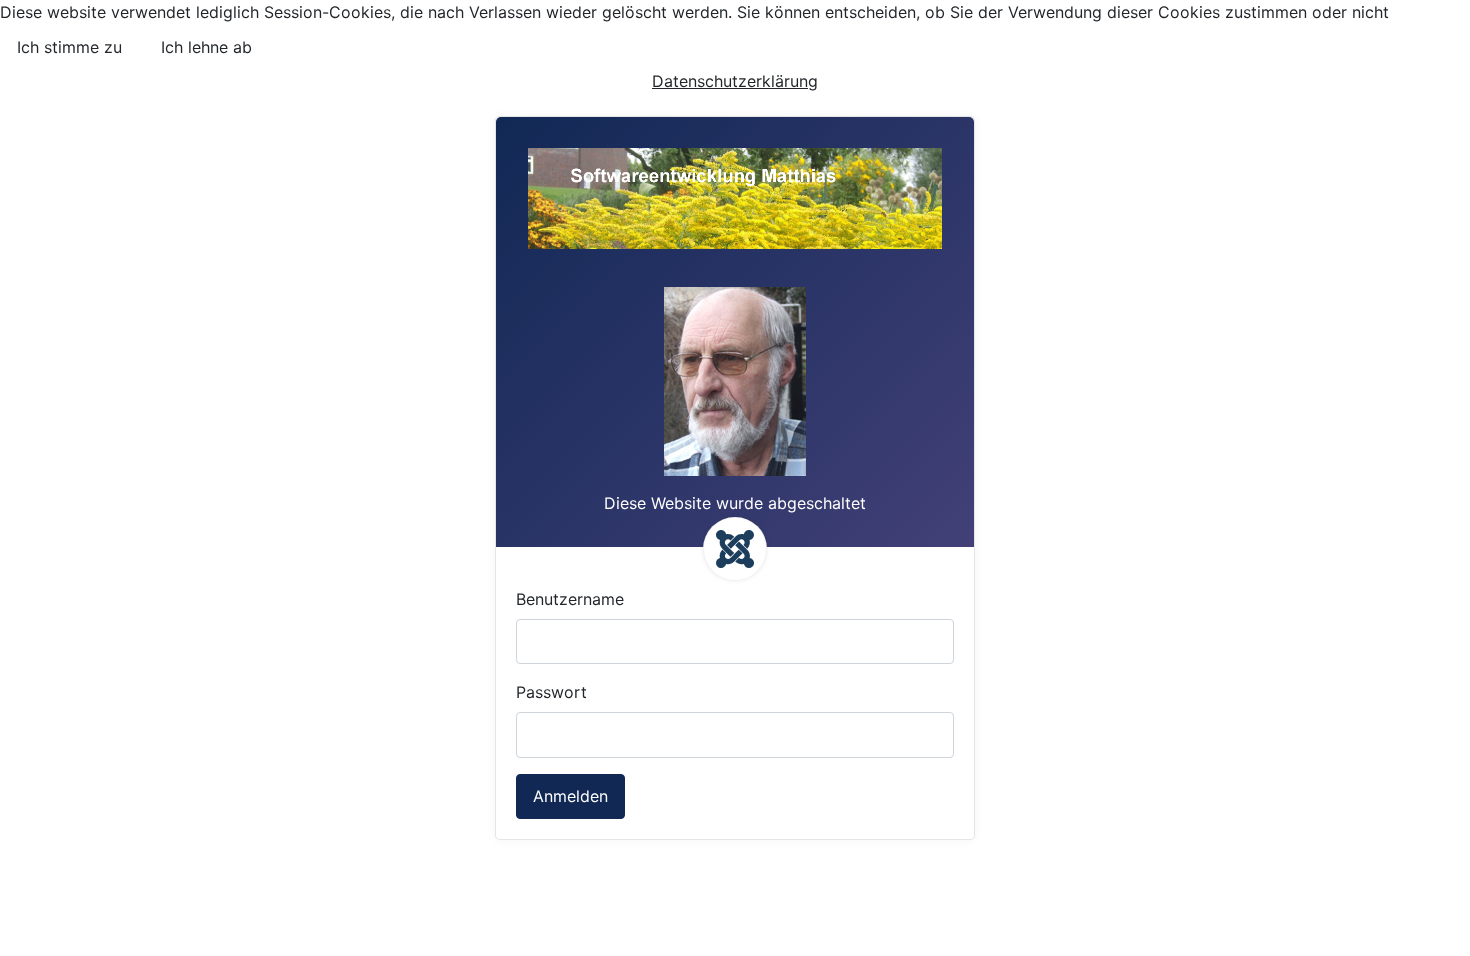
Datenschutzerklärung (735, 81)
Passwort (551, 692)
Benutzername (570, 599)
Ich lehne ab (206, 47)
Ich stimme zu (69, 47)
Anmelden (570, 796)
